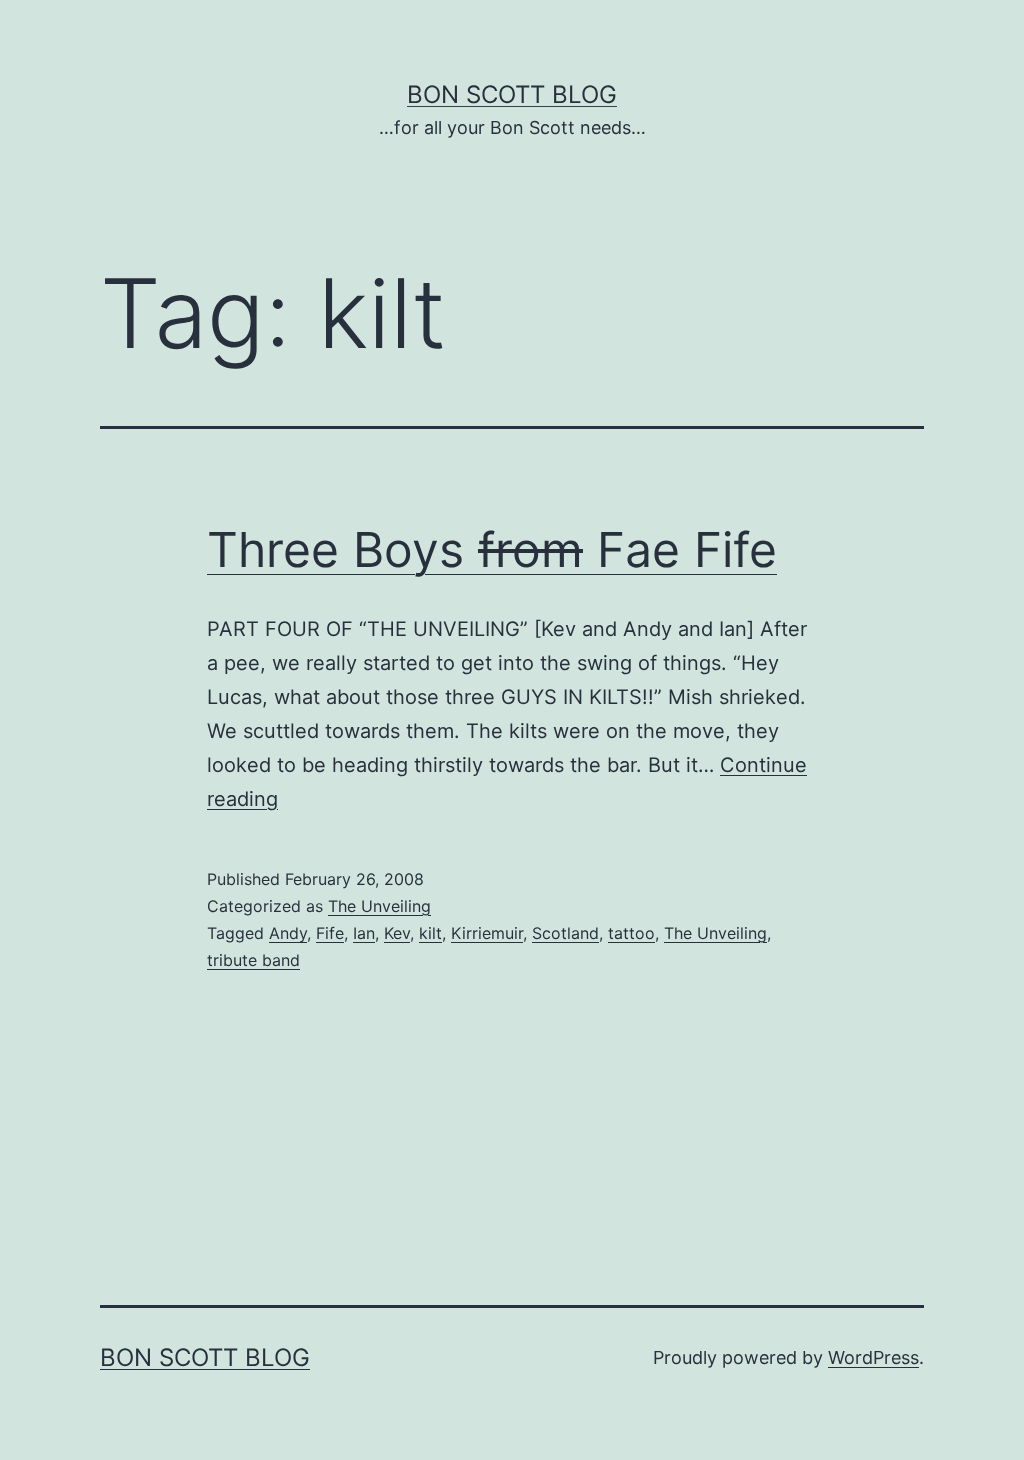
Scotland (565, 933)
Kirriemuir (487, 933)
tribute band (253, 960)
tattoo (631, 933)
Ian (364, 933)
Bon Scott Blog (512, 94)
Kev (397, 933)
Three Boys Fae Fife (492, 549)
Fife (330, 933)
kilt (430, 933)
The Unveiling (379, 906)
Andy (288, 933)
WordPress (873, 1357)
